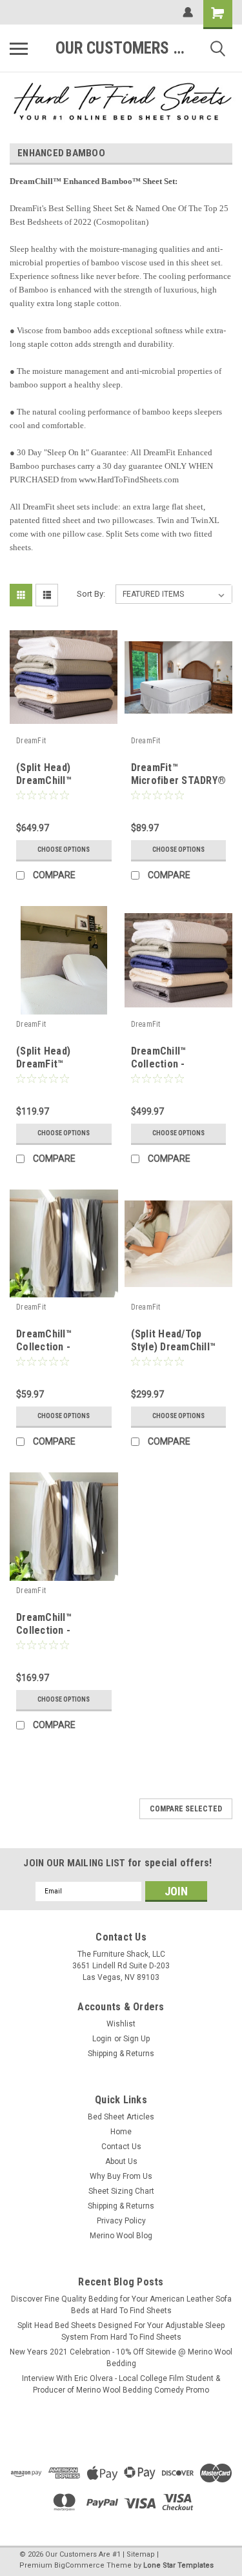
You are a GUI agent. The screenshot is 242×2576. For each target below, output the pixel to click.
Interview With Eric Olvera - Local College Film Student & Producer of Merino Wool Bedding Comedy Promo (121, 2384)
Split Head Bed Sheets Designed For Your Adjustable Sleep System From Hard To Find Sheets (121, 2331)
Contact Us (121, 2147)
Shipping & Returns (121, 2054)
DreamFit (31, 741)
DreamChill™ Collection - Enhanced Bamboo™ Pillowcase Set (60, 1353)
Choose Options (64, 850)
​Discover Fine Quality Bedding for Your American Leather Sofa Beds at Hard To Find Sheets (121, 2305)
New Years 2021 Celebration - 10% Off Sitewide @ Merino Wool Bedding (121, 2358)
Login (102, 2039)
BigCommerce (79, 2565)
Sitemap (141, 2554)
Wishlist (121, 2024)
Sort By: (91, 594)
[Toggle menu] (19, 48)
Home (121, 2132)
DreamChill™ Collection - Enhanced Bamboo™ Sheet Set (60, 1636)
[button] (121, 101)
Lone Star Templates (178, 2565)
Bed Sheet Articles (121, 2117)
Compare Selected (186, 1809)
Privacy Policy (121, 2221)
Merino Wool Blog (121, 2236)
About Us (121, 2161)
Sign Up (136, 2039)
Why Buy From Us (121, 2176)
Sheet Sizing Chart (121, 2191)
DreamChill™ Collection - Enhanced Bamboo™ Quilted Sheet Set (175, 1070)
